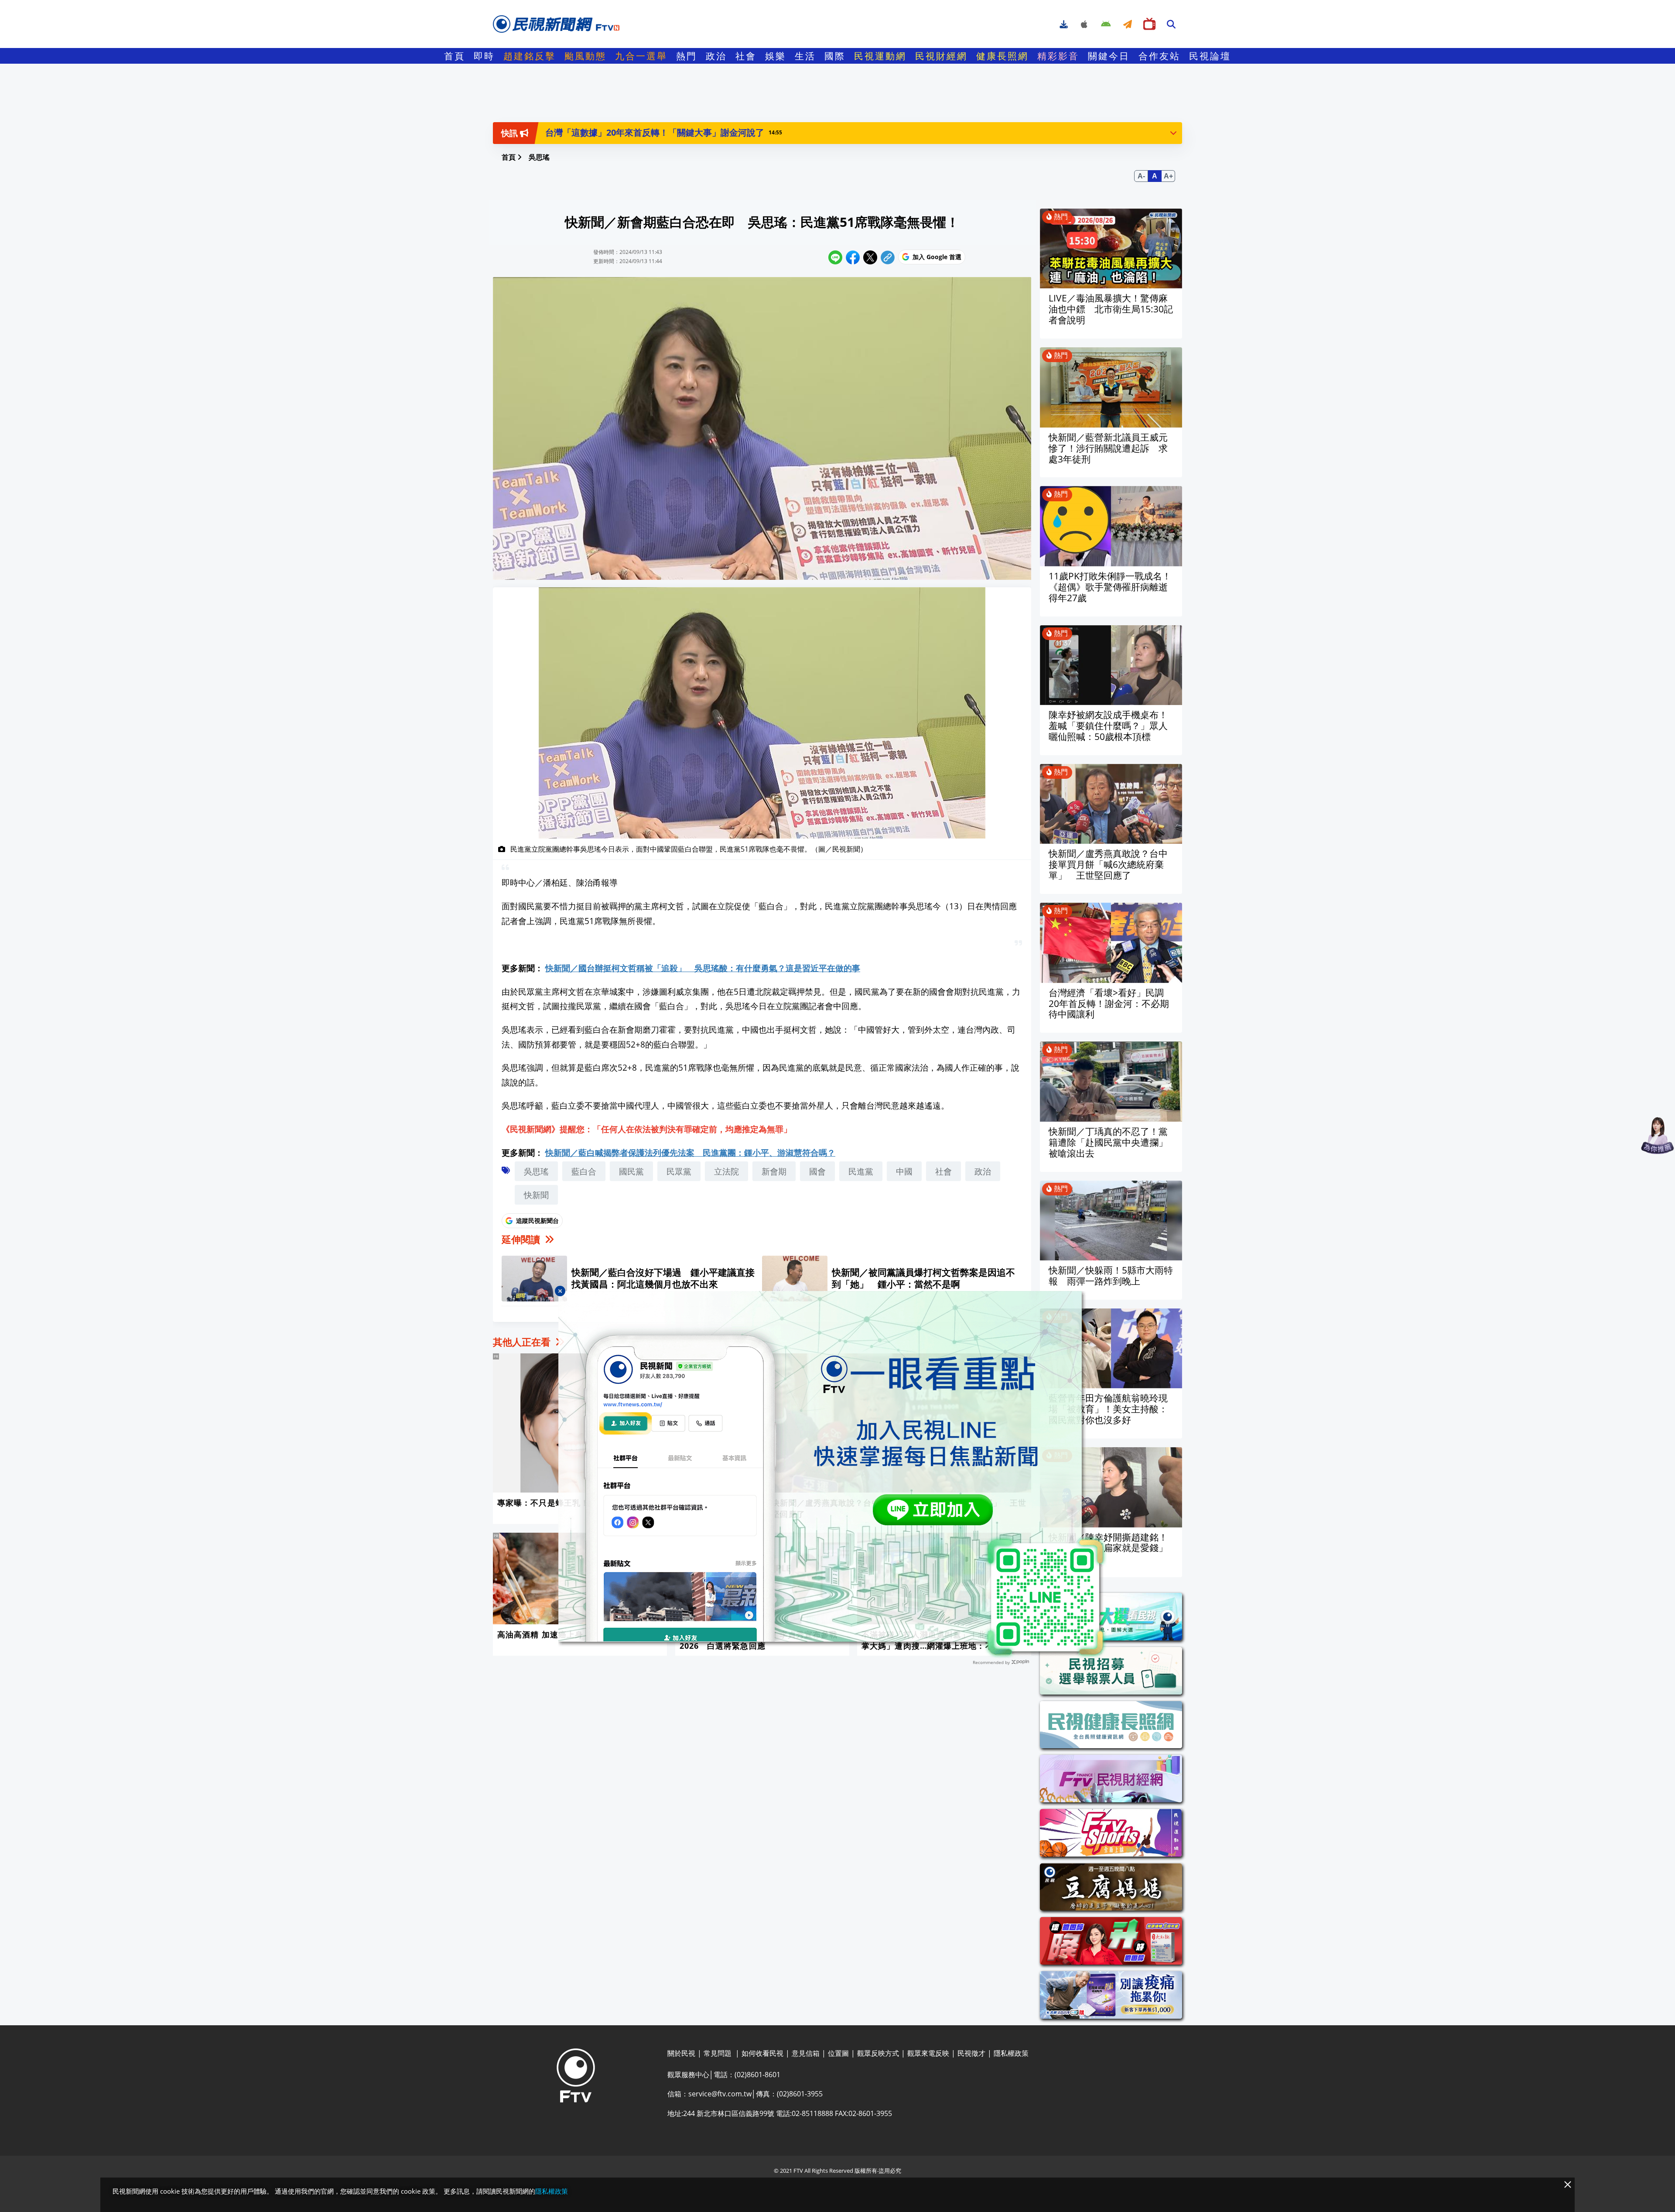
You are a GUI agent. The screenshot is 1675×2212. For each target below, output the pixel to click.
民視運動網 (880, 56)
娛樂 (776, 56)
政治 (716, 56)
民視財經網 (941, 56)
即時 (484, 56)
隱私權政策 (552, 2191)
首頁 (455, 56)
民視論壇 (1210, 56)
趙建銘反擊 (530, 56)
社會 (746, 56)
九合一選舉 (641, 56)
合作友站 (1159, 56)
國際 (835, 56)
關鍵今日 (1109, 56)
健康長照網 (1002, 56)
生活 (805, 56)
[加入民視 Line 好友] (837, 1475)
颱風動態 (585, 56)
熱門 (687, 56)
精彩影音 (1058, 56)
